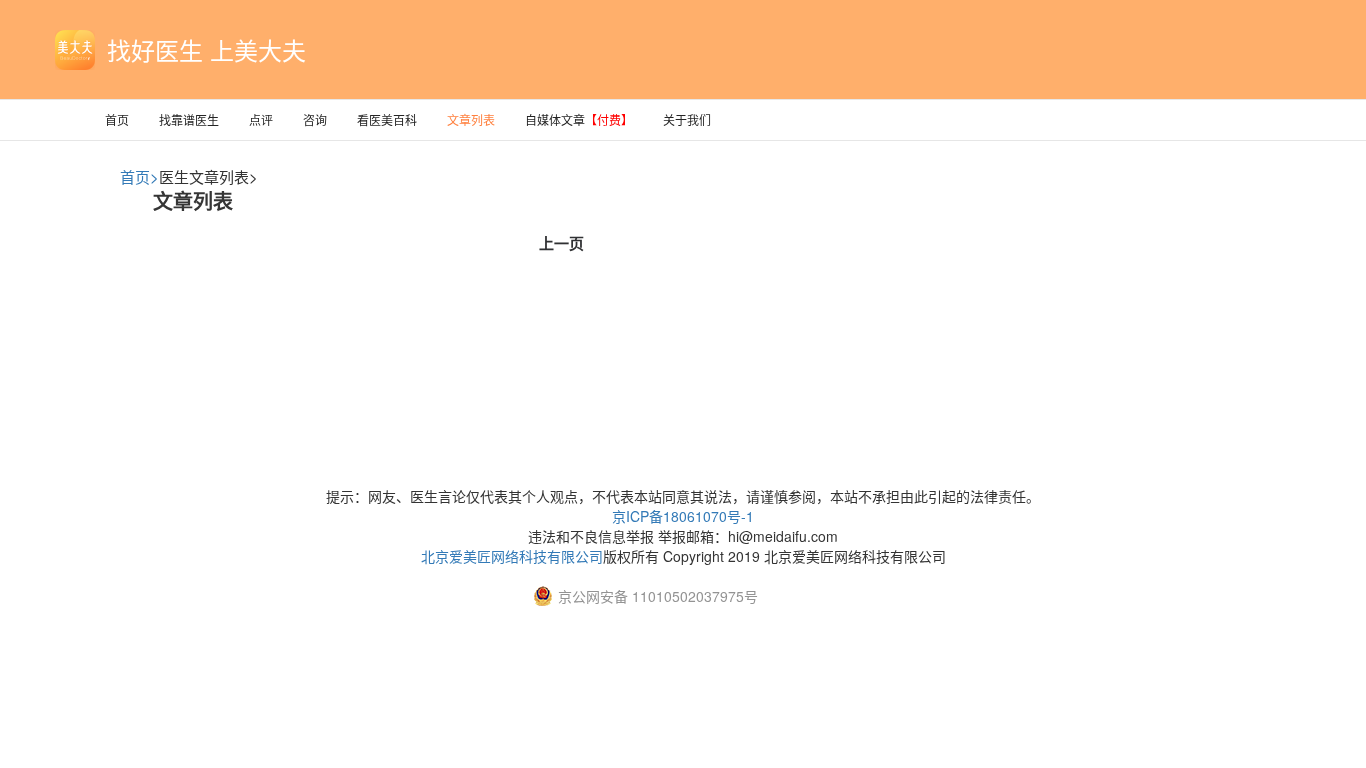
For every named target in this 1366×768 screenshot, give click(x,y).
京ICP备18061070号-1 (683, 516)
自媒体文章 (579, 119)
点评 (261, 119)
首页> (139, 176)
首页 (117, 119)
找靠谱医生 (189, 119)
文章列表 (471, 119)
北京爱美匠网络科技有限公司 (512, 556)
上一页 (561, 243)
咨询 (315, 119)
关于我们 (687, 119)
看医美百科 (387, 119)
